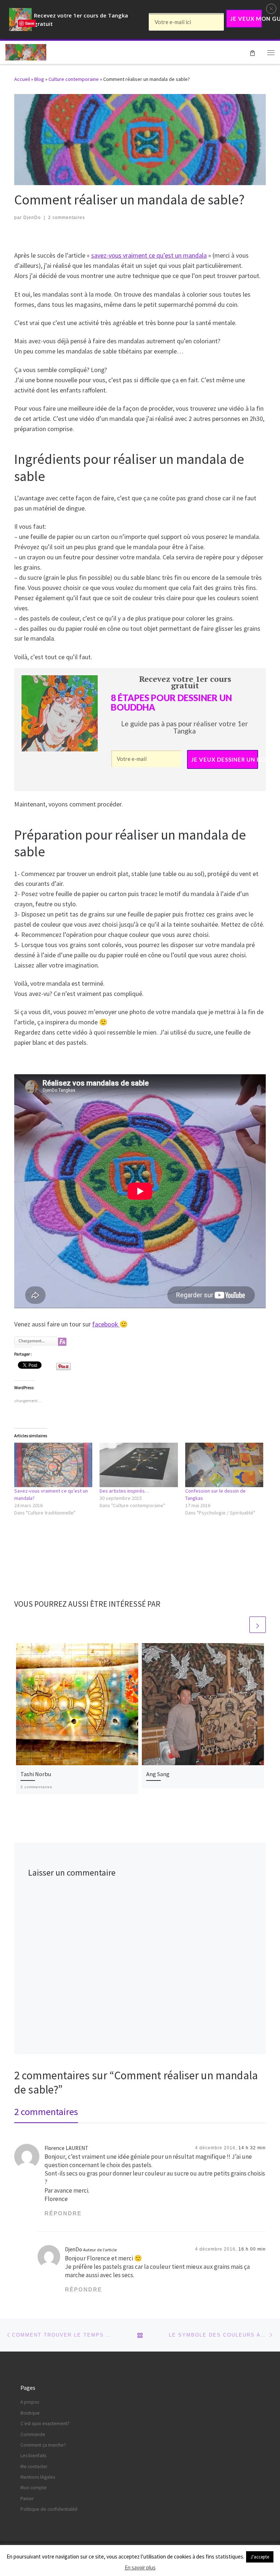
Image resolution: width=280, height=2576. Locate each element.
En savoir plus (140, 2567)
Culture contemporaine (74, 79)
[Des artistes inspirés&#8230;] (139, 1465)
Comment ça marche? (43, 2445)
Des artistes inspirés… (125, 1491)
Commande (33, 2434)
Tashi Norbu (36, 1774)
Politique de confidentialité (49, 2509)
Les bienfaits (33, 2456)
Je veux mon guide (246, 19)
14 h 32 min (252, 2148)
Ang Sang (158, 1774)
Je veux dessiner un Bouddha (225, 759)
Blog (39, 79)
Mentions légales (38, 2477)
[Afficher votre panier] (252, 52)
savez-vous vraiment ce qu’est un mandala (149, 255)
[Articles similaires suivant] (258, 1625)
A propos (30, 2402)
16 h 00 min (252, 2249)
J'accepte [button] (260, 2557)
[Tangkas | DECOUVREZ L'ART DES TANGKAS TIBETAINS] (26, 51)
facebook (106, 1324)
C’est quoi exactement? (45, 2423)
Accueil (22, 79)
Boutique (30, 2413)
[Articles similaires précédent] (240, 1625)
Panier (27, 2499)
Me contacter (34, 2466)
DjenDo (32, 218)
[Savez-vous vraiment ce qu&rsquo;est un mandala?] (53, 1465)
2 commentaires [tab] (46, 2112)
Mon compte (34, 2488)
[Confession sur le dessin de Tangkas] (224, 1465)
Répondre (63, 2213)
